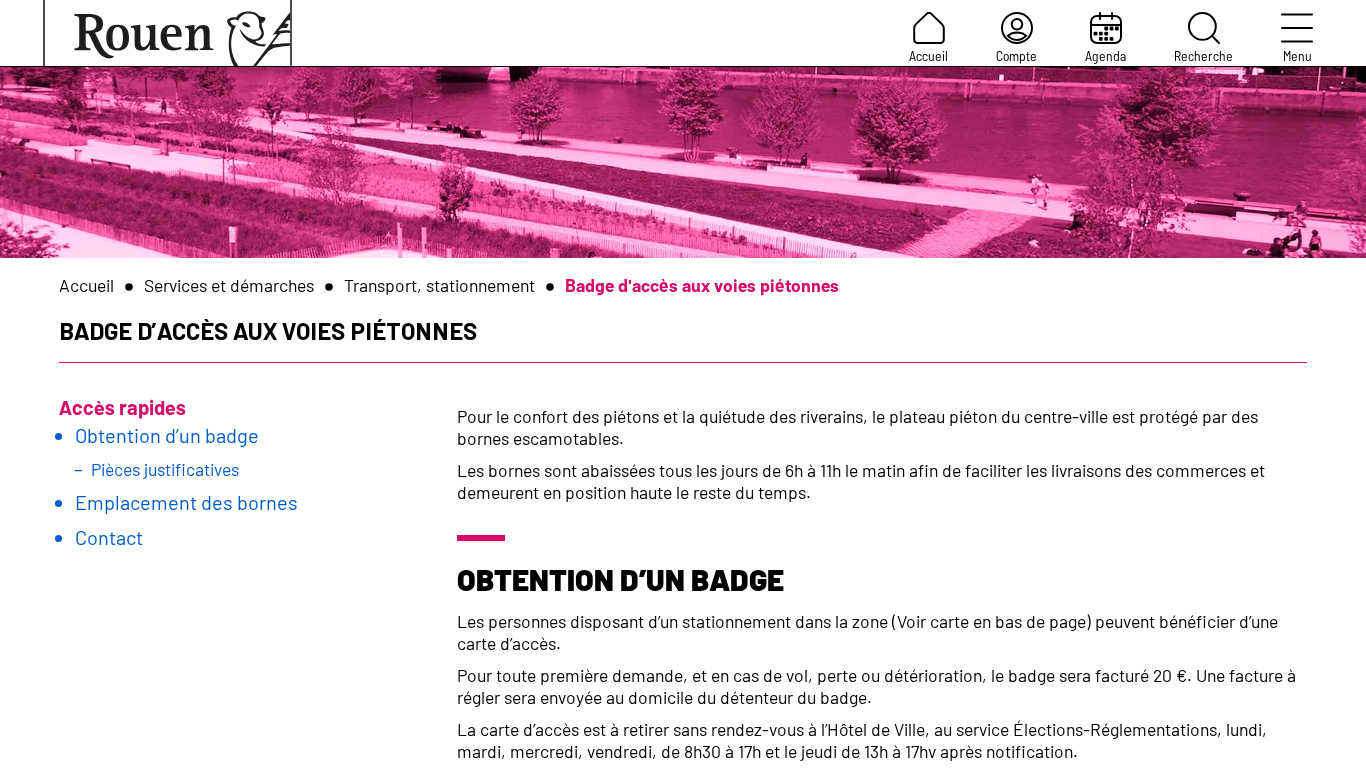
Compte (1016, 55)
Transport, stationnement (439, 285)
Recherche (1203, 55)
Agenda (1105, 55)
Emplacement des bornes (186, 502)
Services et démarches (229, 285)
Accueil (928, 55)
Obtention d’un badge (167, 435)
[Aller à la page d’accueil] (167, 33)
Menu (1297, 55)
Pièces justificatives (165, 469)
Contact (109, 537)
